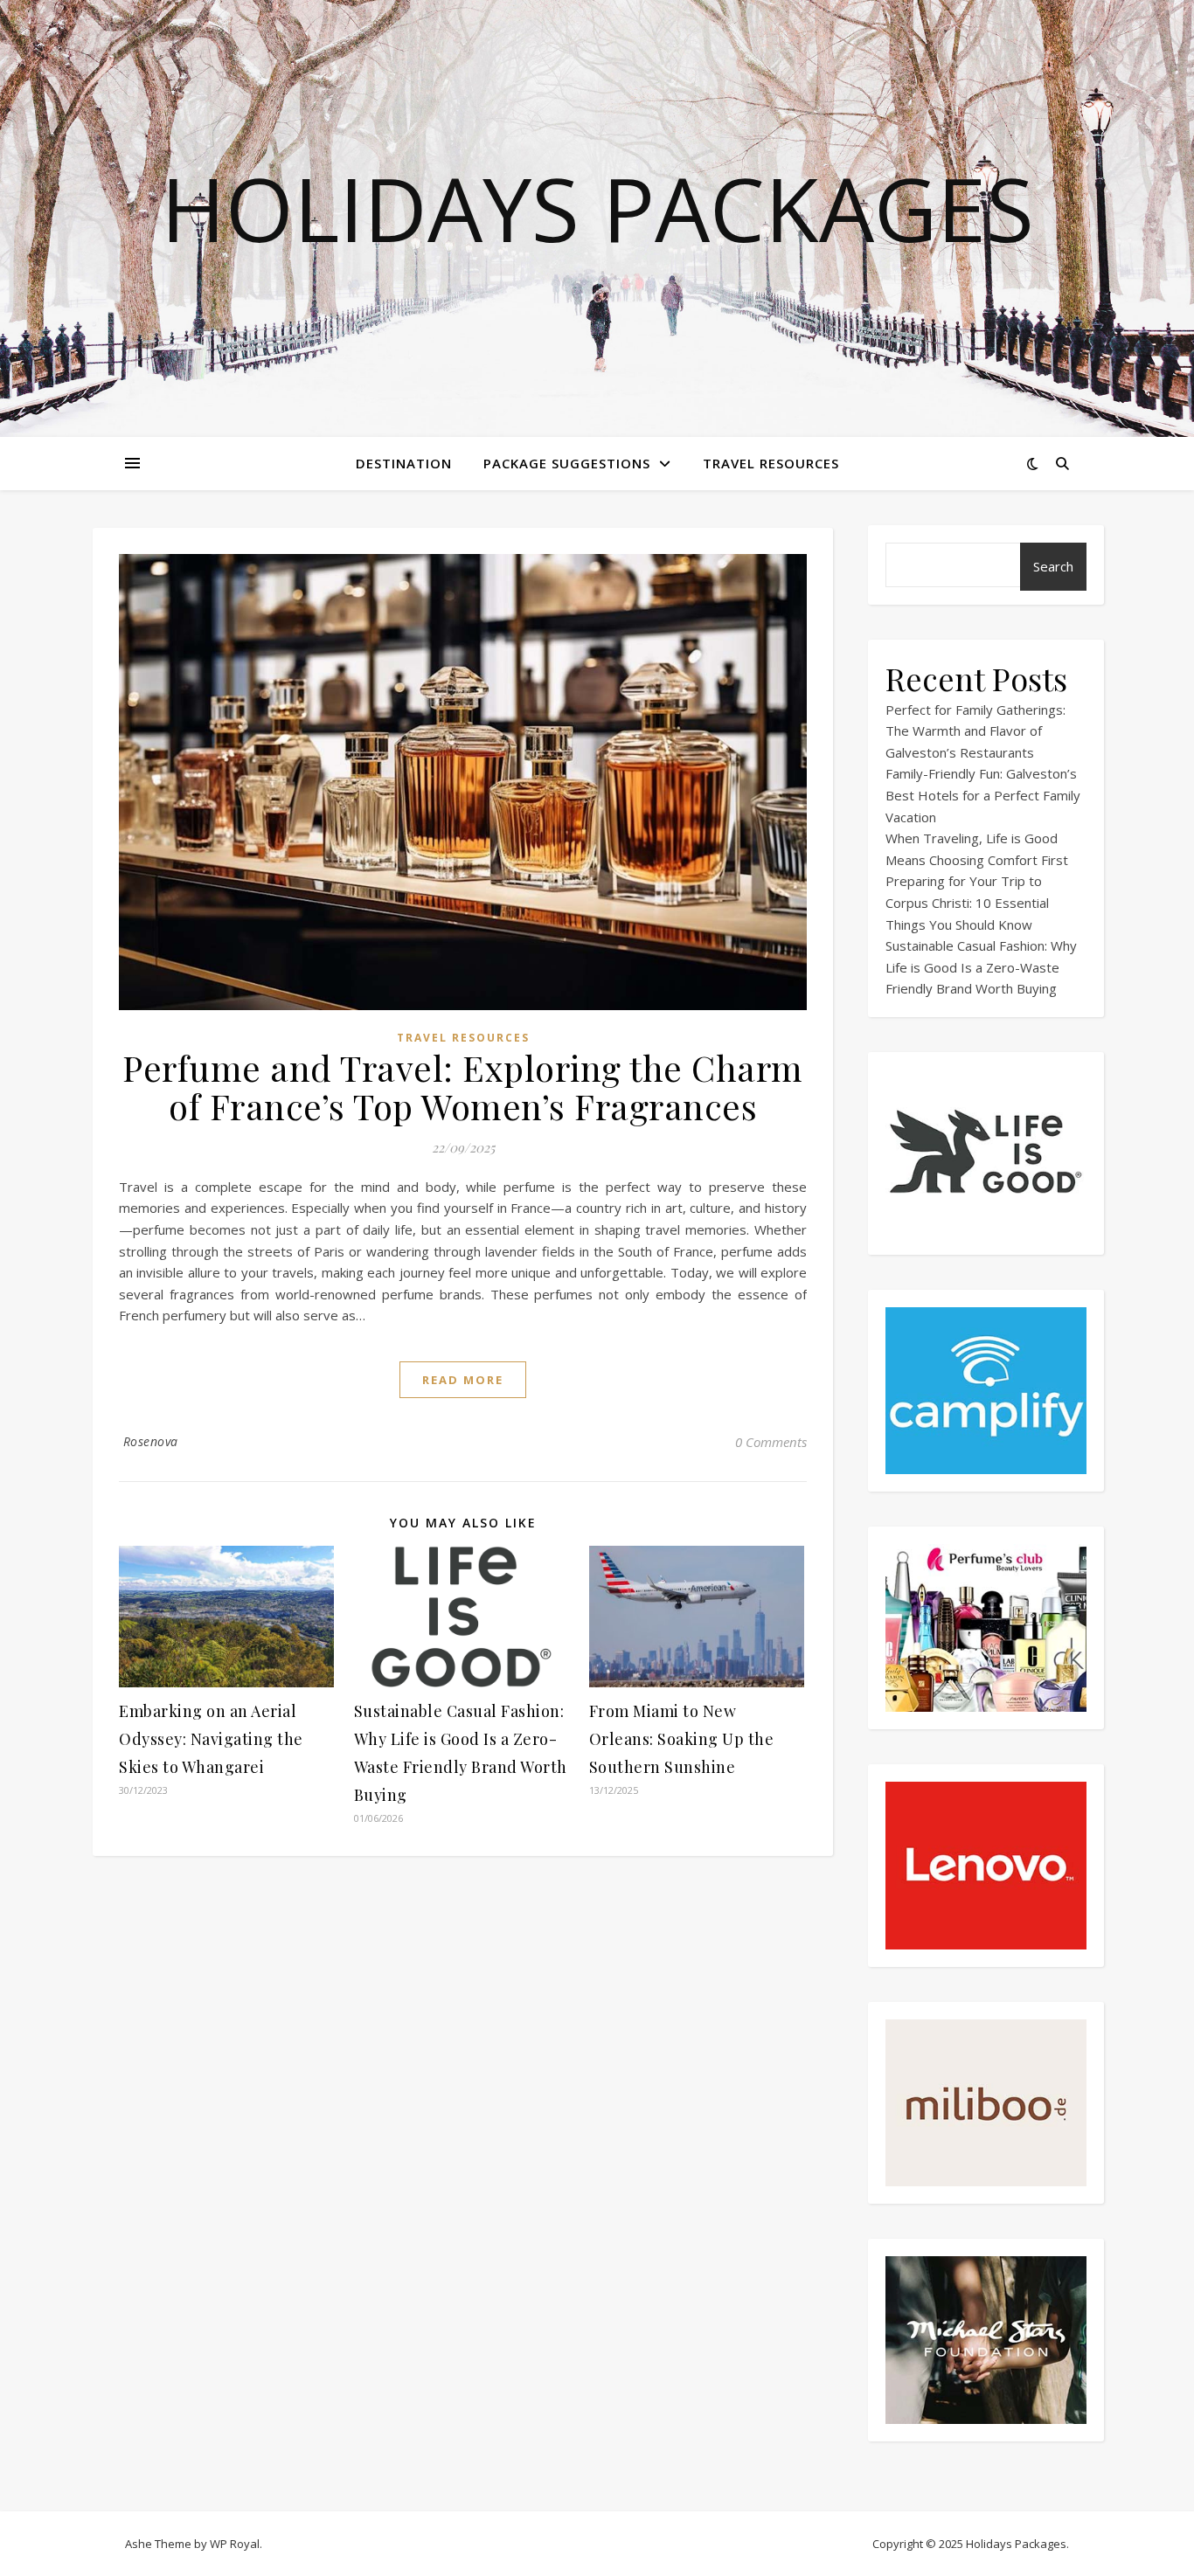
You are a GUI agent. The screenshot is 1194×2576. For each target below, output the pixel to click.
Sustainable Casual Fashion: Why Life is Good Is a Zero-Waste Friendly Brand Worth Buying (981, 967)
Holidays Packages (597, 208)
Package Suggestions (567, 463)
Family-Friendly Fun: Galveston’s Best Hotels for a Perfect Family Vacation (983, 795)
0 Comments (771, 1442)
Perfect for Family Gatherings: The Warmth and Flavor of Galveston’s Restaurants (975, 731)
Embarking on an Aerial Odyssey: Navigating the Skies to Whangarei (211, 1739)
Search (1053, 566)
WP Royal (235, 2544)
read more (463, 1380)
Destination (404, 463)
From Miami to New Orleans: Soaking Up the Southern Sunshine (682, 1739)
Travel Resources (771, 463)
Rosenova (151, 1441)
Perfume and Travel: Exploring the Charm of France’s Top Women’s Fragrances (463, 1087)
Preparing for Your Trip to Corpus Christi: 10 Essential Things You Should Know (967, 902)
